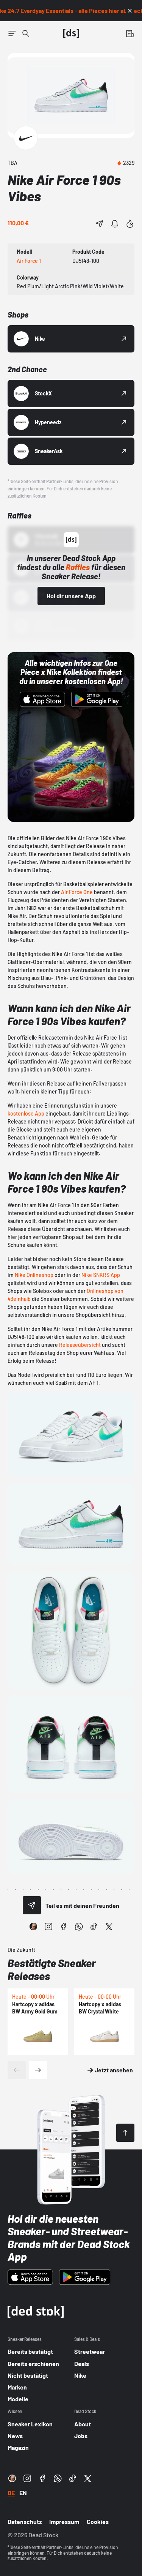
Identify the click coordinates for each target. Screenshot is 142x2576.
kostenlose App (26, 1113)
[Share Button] (100, 224)
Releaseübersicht (80, 1345)
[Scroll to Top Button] (125, 2133)
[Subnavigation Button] (12, 33)
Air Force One (77, 892)
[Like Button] (130, 224)
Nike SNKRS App (101, 1275)
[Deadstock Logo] (71, 33)
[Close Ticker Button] (130, 11)
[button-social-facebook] (64, 1926)
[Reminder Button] (115, 224)
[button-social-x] (109, 1926)
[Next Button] (38, 2070)
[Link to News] (26, 33)
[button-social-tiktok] (94, 1926)
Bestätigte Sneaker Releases (52, 1969)
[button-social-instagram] (48, 1926)
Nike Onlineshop (34, 1275)
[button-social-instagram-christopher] (33, 1926)
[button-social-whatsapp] (79, 1926)
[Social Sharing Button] (32, 1905)
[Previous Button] (17, 2070)
